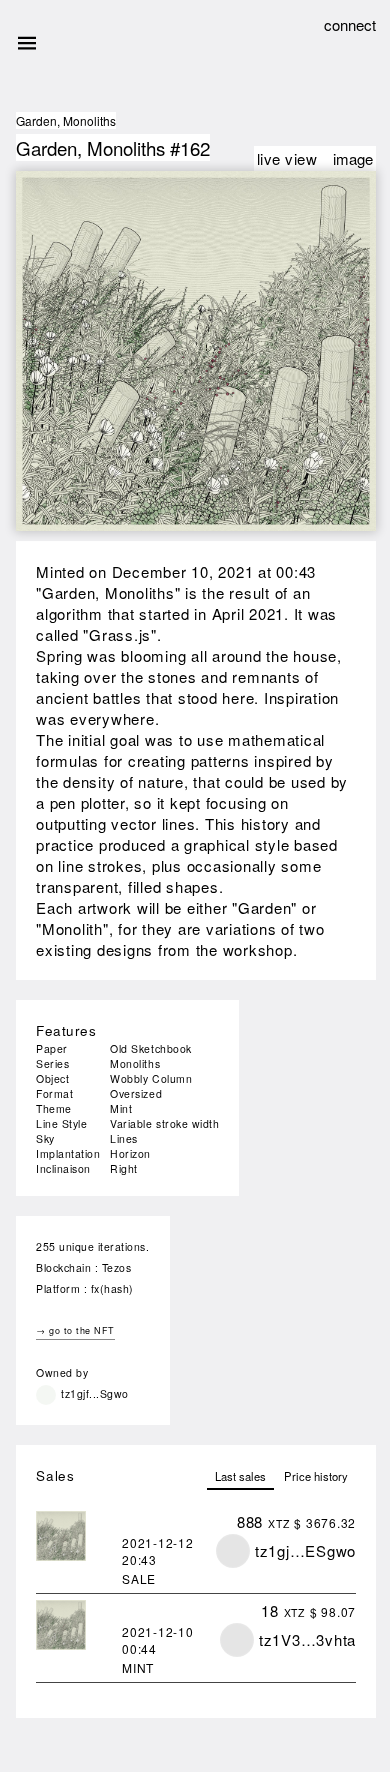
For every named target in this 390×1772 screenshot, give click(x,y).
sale (139, 1578)
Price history (316, 1476)
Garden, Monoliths (66, 120)
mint (138, 1667)
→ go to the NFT (75, 1330)
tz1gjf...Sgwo (95, 1393)
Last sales (240, 1476)
